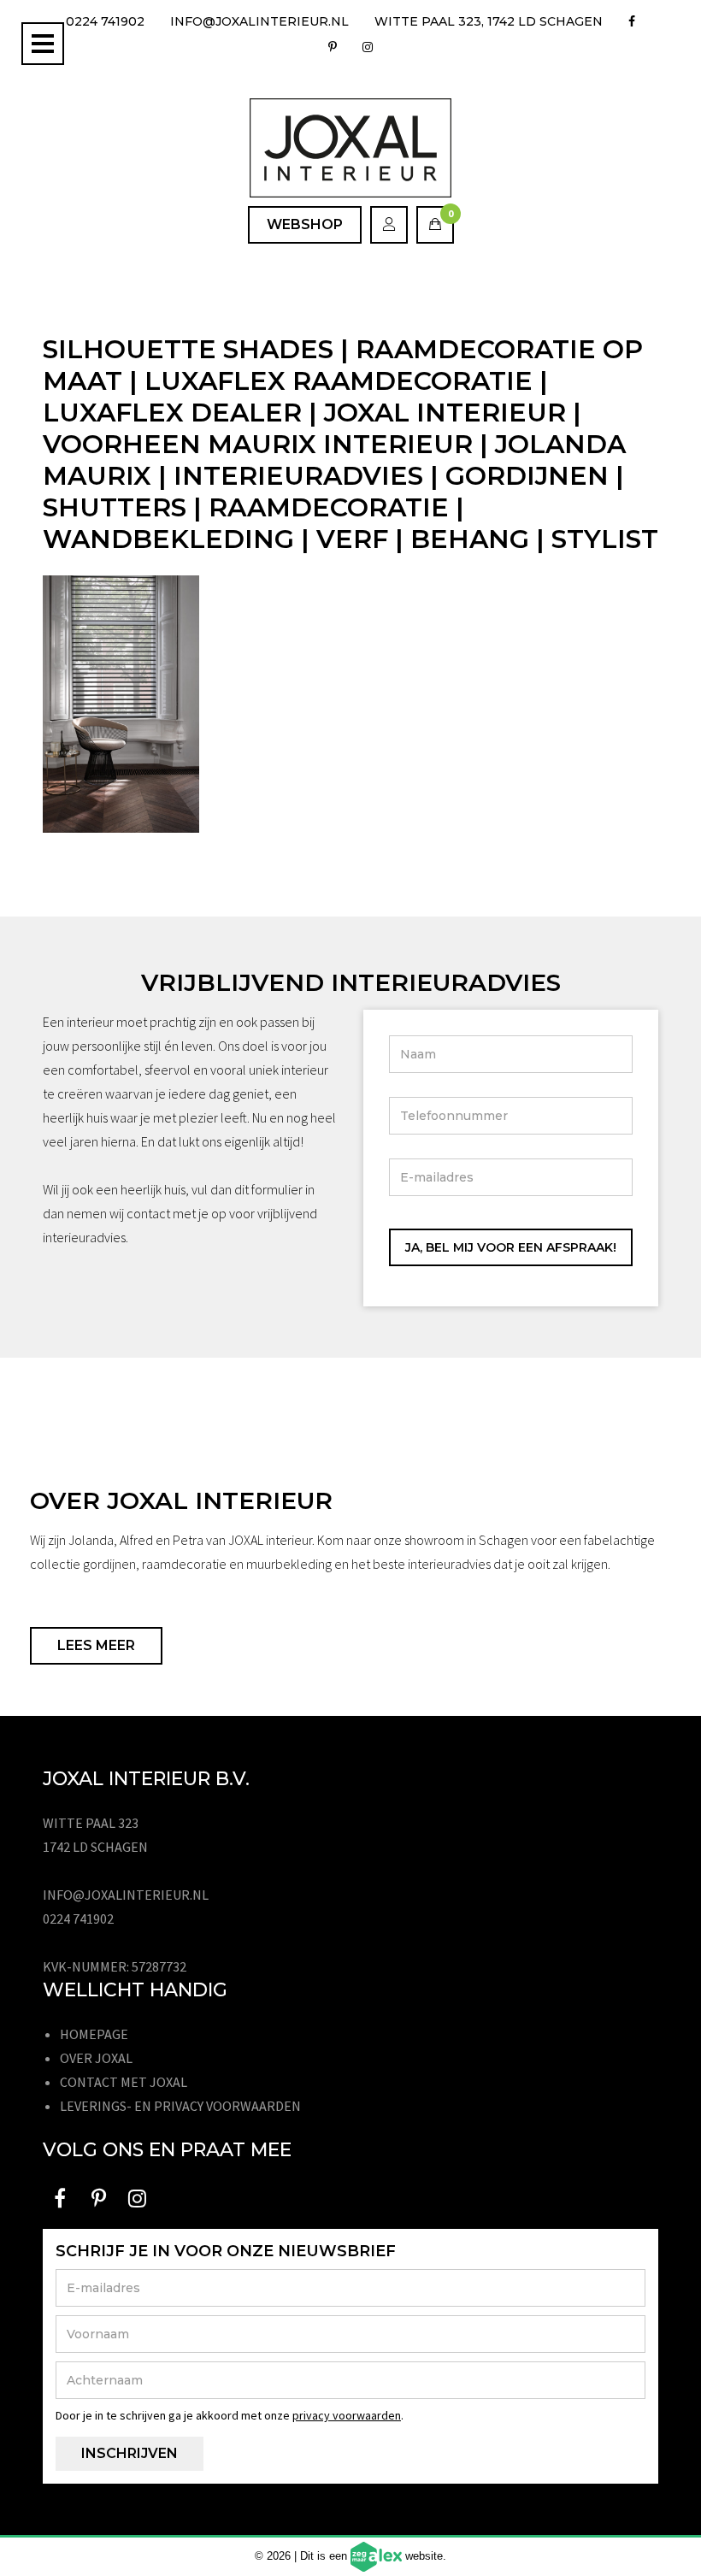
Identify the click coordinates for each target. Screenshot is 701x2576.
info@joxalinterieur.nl (259, 21)
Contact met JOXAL (124, 2082)
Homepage (94, 2034)
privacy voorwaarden (347, 2415)
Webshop (305, 224)
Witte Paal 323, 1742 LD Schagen (489, 21)
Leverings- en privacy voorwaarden (180, 2106)
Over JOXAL (96, 2058)
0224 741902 (105, 21)
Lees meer (96, 1645)
